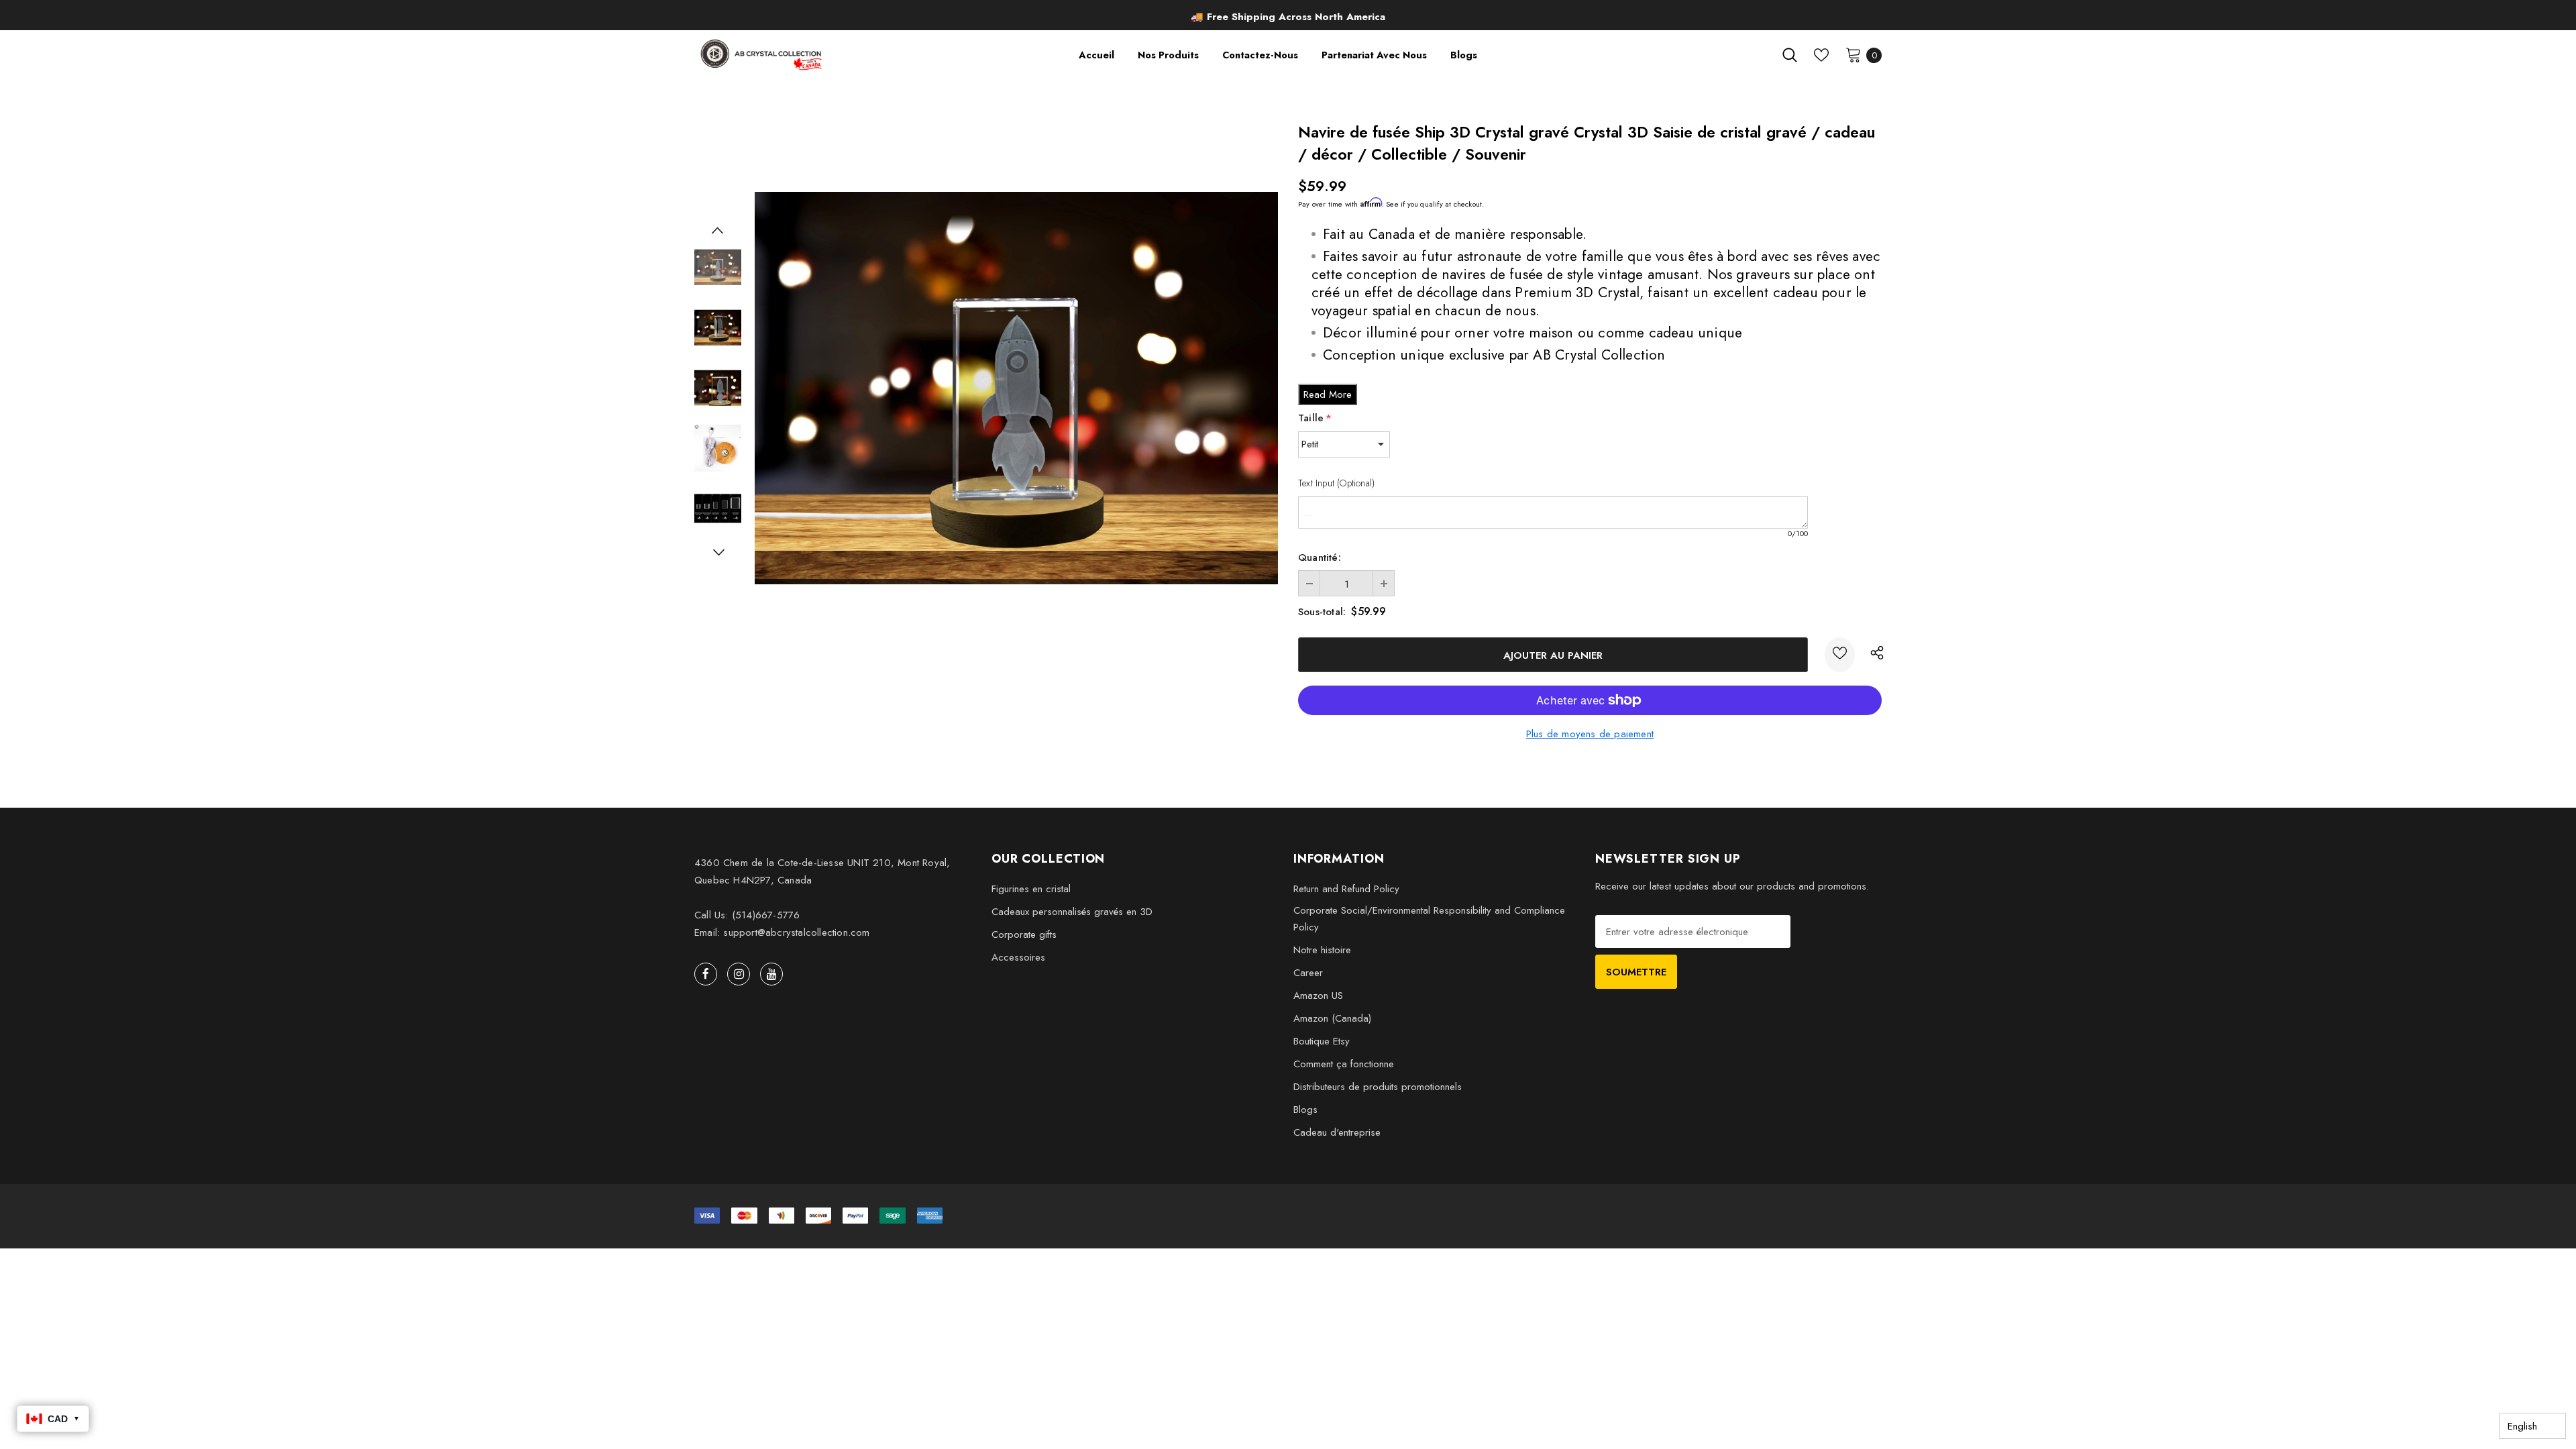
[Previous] (718, 230)
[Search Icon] (1790, 55)
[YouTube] (771, 974)
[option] (1288, 17)
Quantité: (1320, 557)
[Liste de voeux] (1840, 655)
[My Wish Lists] (1821, 55)
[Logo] (762, 55)
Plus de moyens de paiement (1590, 734)
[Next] (718, 552)
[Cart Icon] (1854, 54)
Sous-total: (1322, 612)
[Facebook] (706, 974)
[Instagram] (739, 974)
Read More (1328, 394)
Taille (1315, 418)
